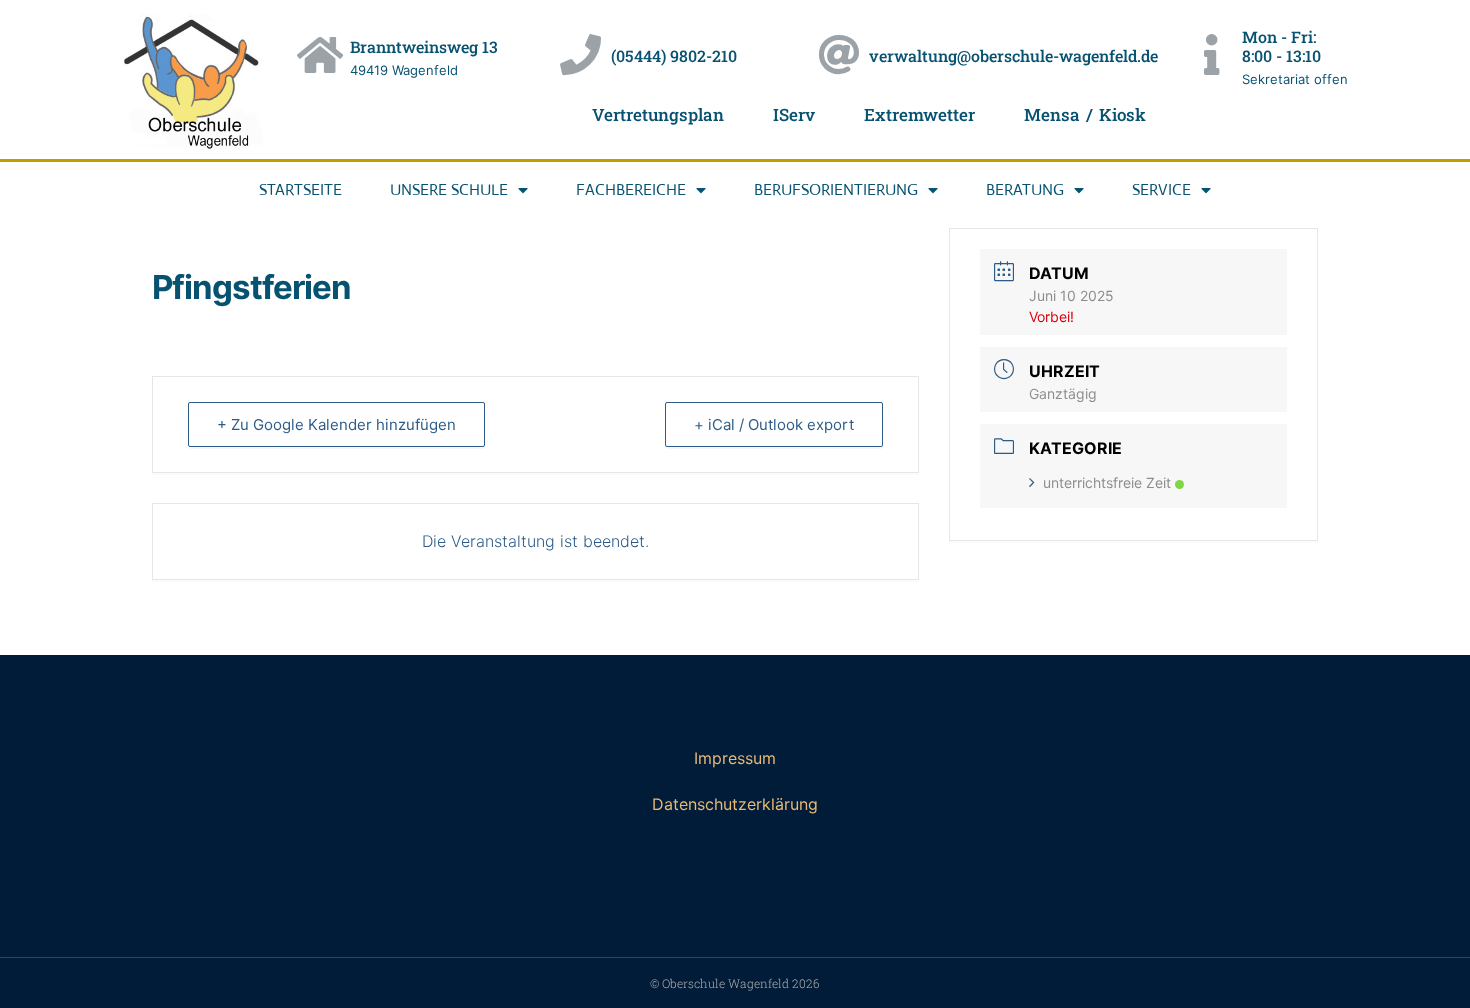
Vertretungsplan (658, 114)
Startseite (300, 189)
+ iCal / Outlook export (774, 424)
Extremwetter (919, 114)
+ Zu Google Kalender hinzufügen (336, 424)
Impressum (735, 758)
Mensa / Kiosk (1084, 114)
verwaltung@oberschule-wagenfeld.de (1013, 55)
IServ (794, 114)
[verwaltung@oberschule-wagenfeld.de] (838, 54)
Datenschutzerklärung (735, 804)
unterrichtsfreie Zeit (1107, 482)
